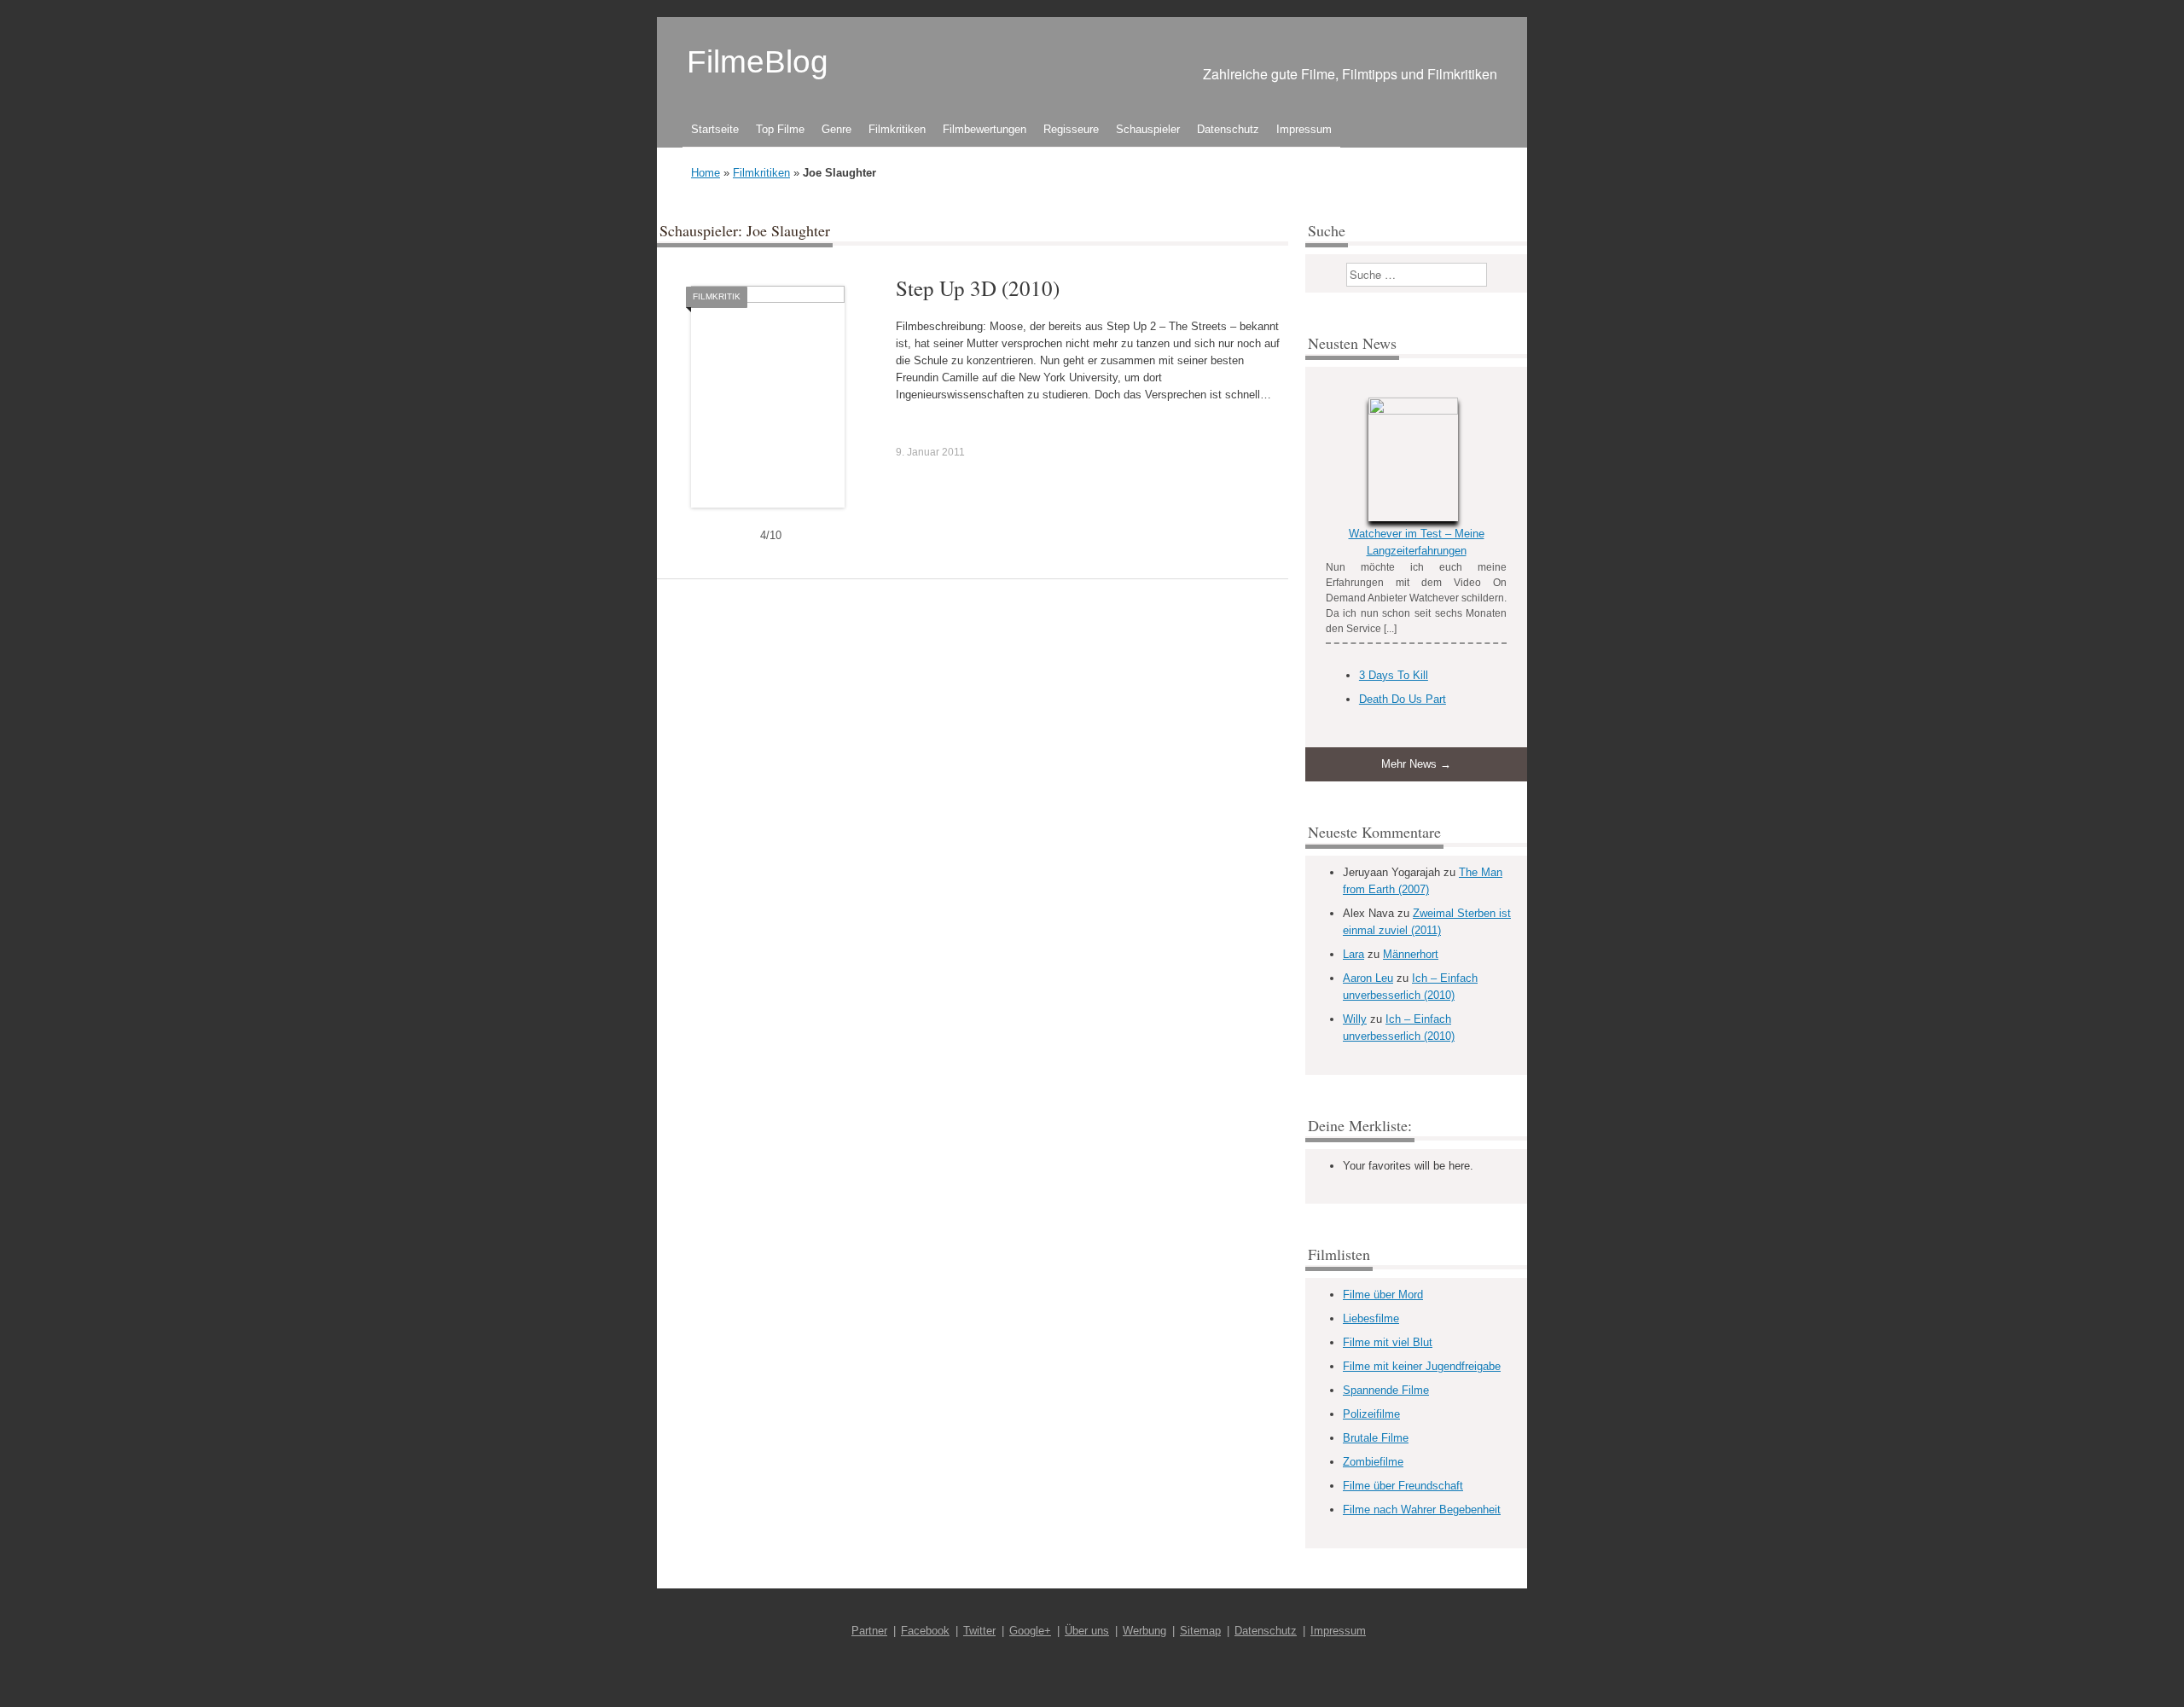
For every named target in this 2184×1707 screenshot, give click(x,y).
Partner (869, 1631)
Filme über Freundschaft (1403, 1486)
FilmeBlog (758, 61)
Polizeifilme (1371, 1414)
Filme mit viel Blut (1388, 1342)
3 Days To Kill (1394, 675)
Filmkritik (717, 296)
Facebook (925, 1631)
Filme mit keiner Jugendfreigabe (1422, 1366)
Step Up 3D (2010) (978, 288)
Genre (836, 129)
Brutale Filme (1376, 1438)
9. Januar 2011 (930, 452)
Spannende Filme (1386, 1390)
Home (706, 173)
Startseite (715, 129)
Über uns (1087, 1631)
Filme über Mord (1383, 1295)
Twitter (979, 1631)
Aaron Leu (1368, 978)
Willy (1355, 1019)
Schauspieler (1148, 129)
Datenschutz (1228, 129)
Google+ (1030, 1631)
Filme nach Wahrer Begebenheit (1422, 1510)
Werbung (1144, 1631)
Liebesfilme (1371, 1318)
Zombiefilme (1373, 1462)
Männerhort (1411, 954)
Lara (1353, 954)
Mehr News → (1416, 764)
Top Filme (780, 129)
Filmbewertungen (985, 129)
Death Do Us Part (1403, 699)
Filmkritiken (897, 129)
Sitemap (1200, 1631)
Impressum (1304, 129)
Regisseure (1071, 129)
